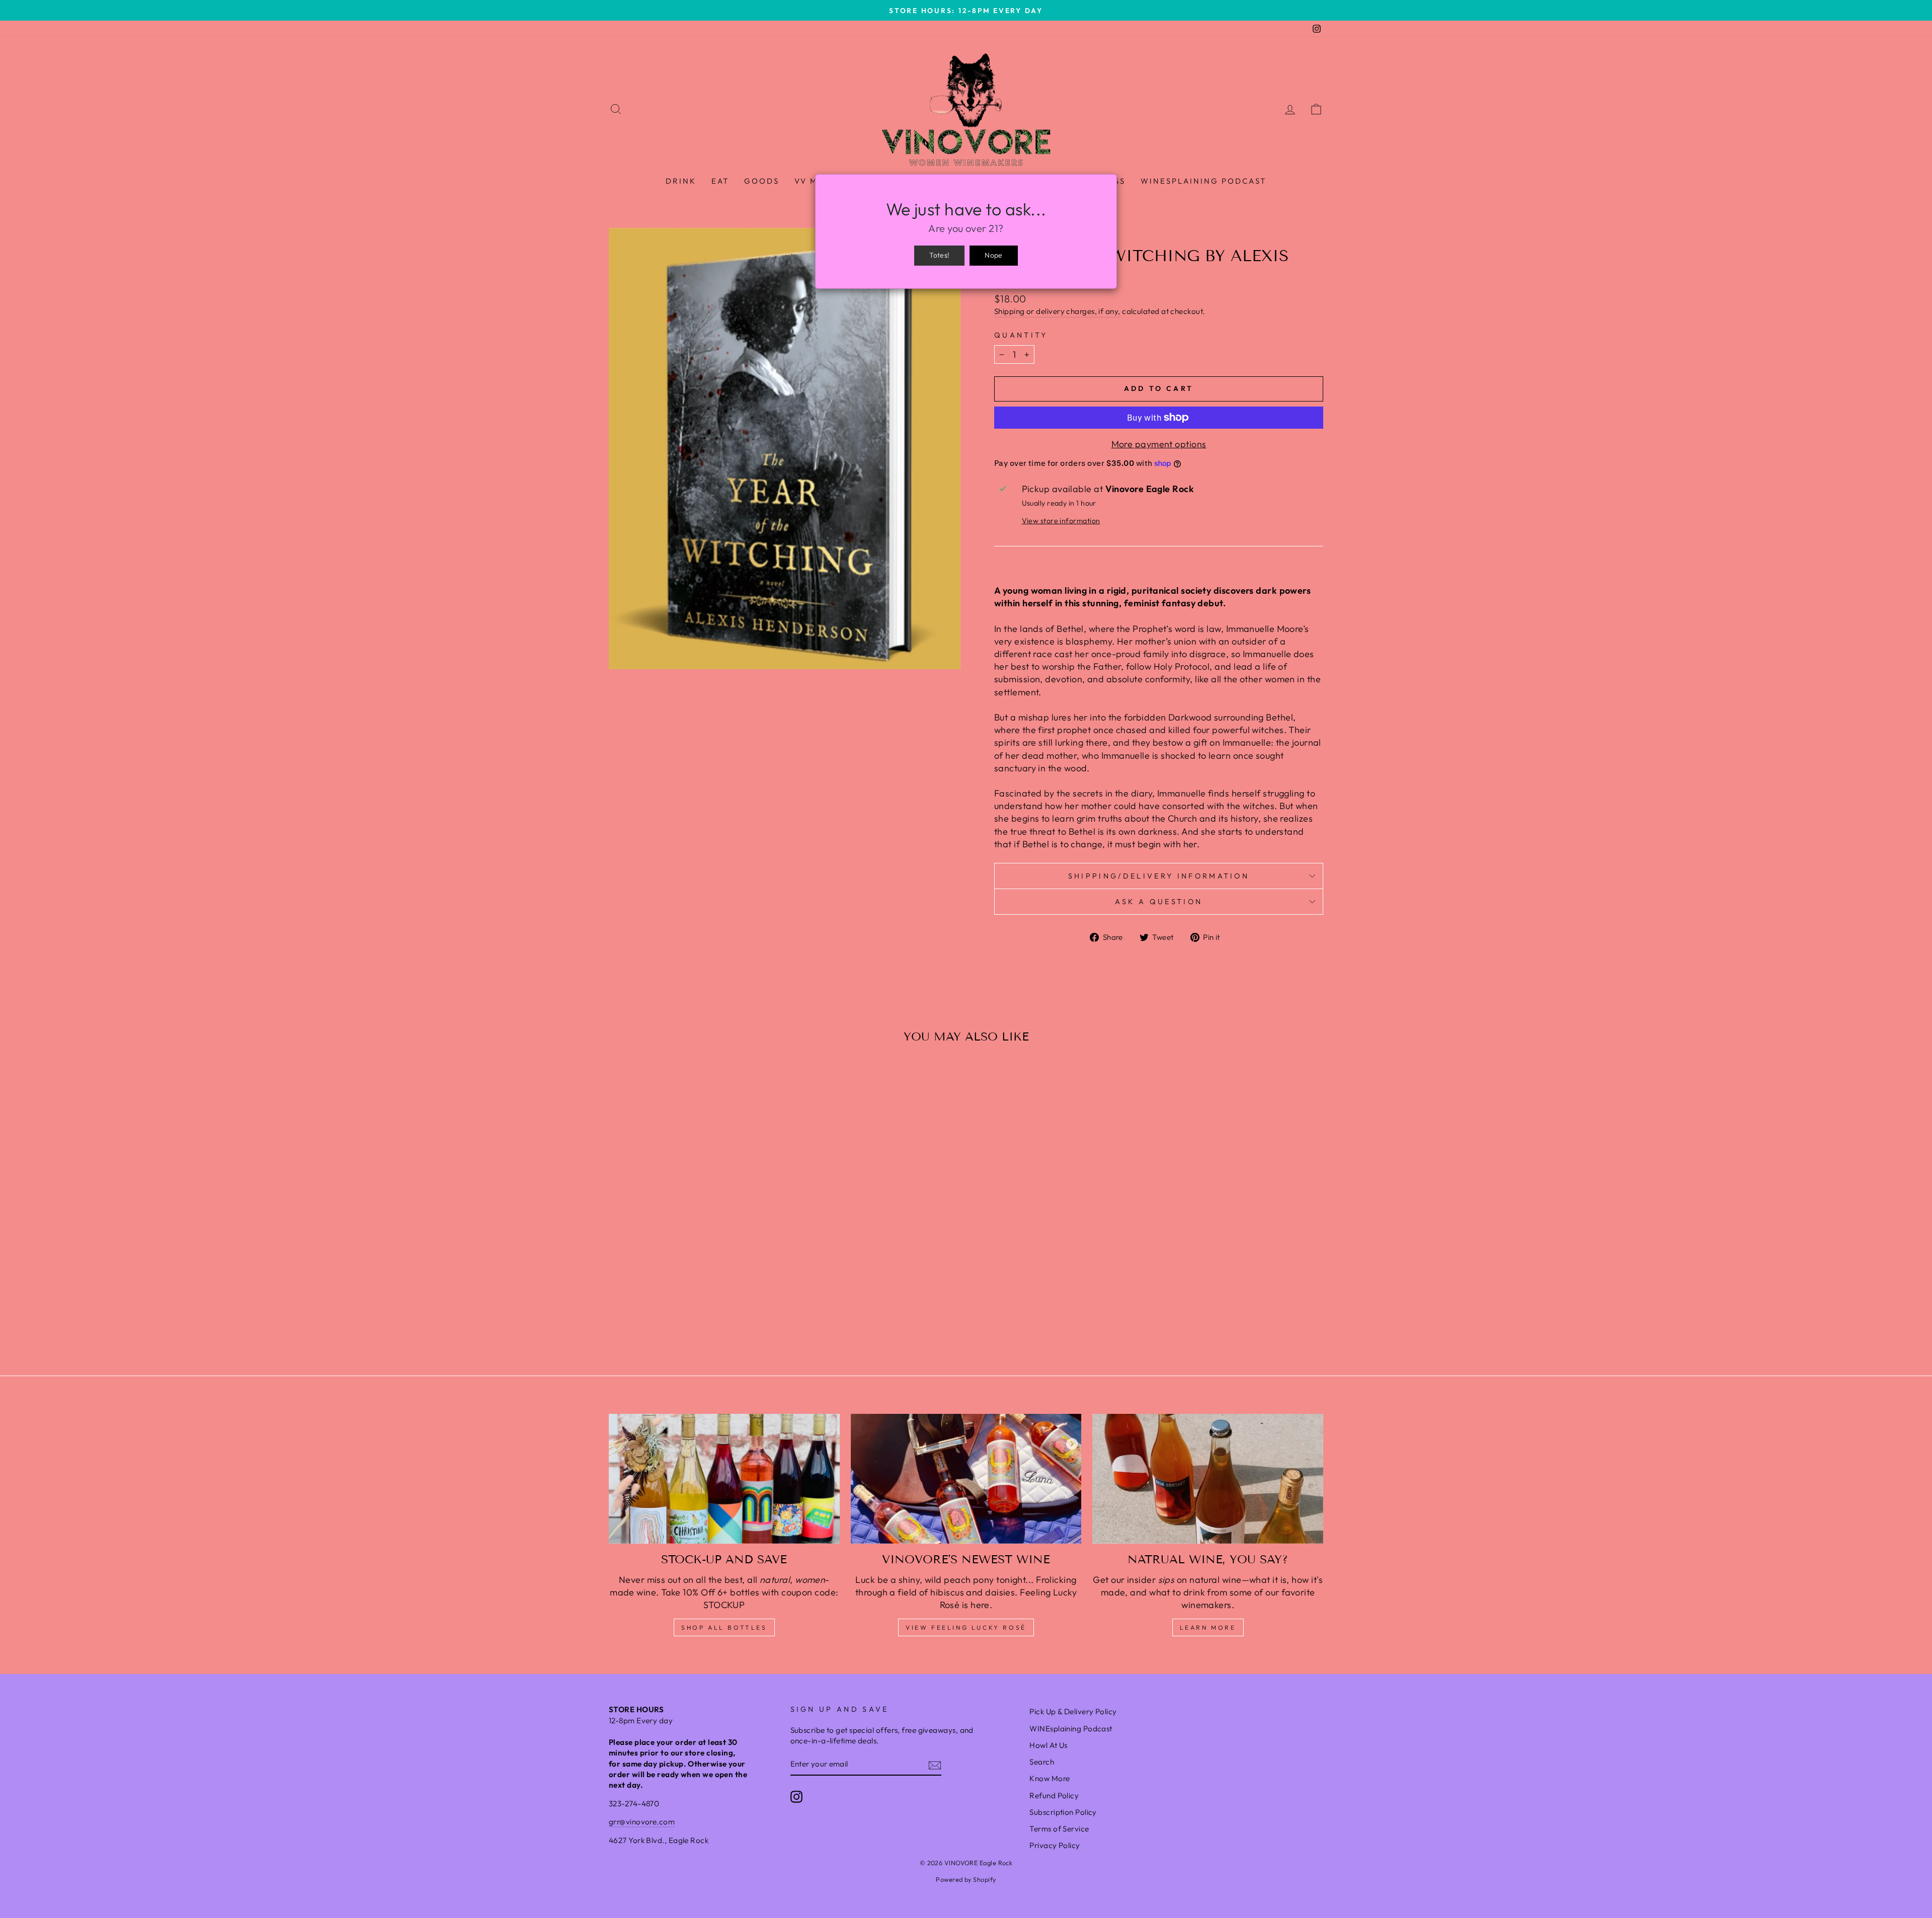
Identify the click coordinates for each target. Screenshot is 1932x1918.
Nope (993, 255)
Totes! (939, 255)
